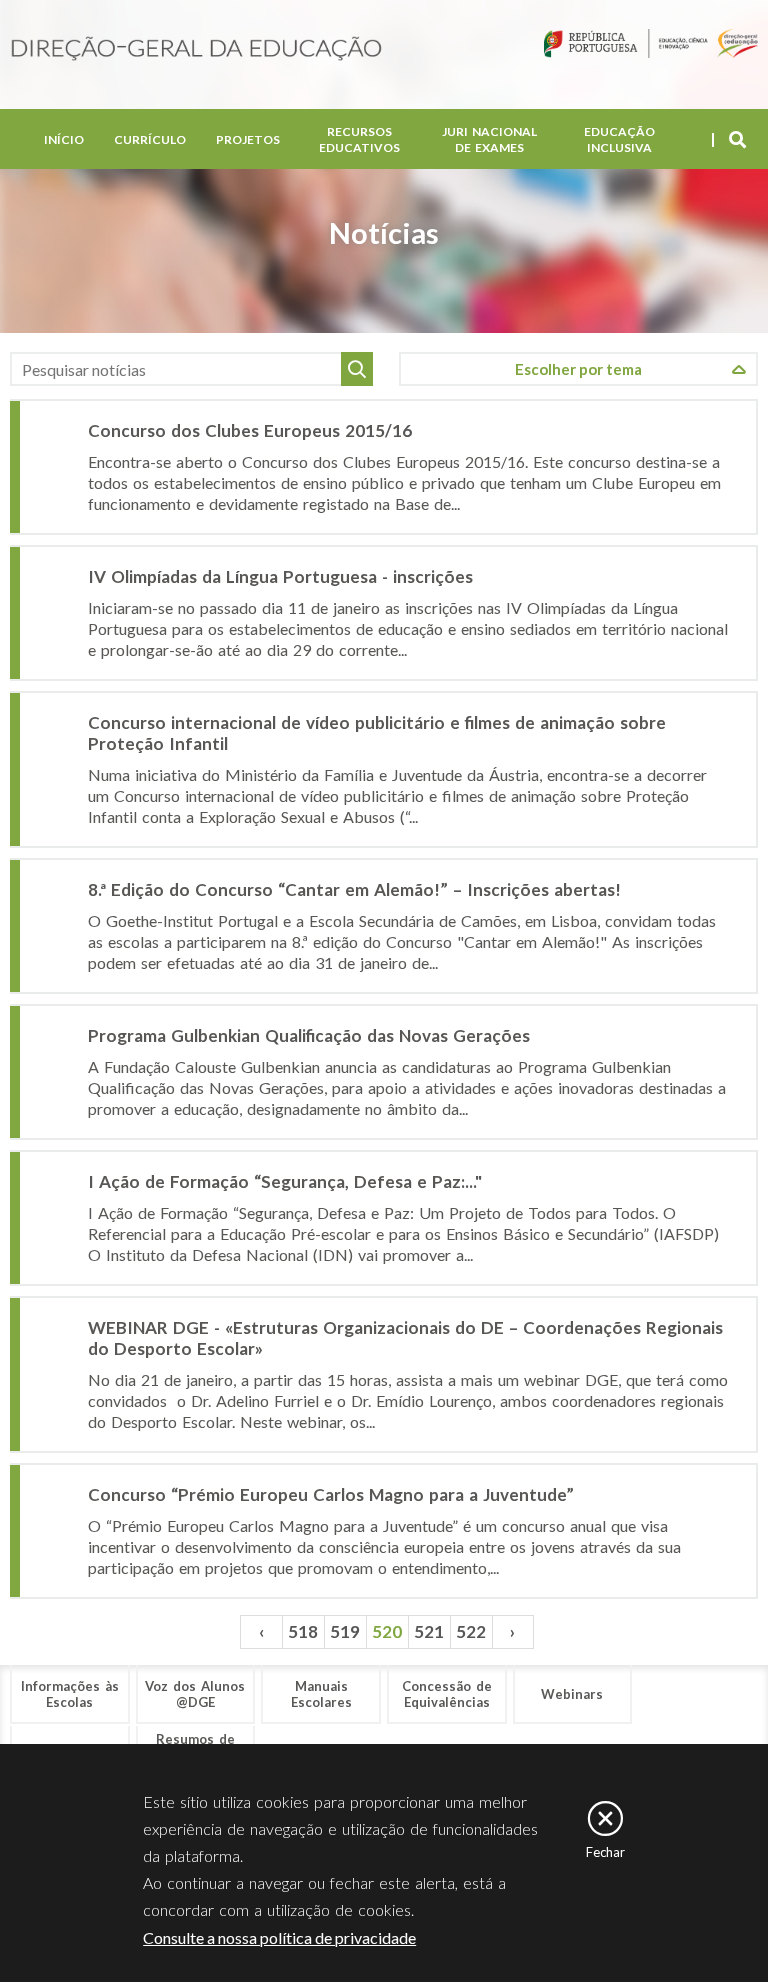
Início (64, 139)
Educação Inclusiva (619, 139)
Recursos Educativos (359, 139)
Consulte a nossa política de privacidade (279, 1937)
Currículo (150, 139)
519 (345, 1631)
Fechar (605, 1852)
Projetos (248, 139)
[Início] (196, 50)
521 (429, 1631)
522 (471, 1631)
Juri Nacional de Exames (489, 139)
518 (303, 1631)
